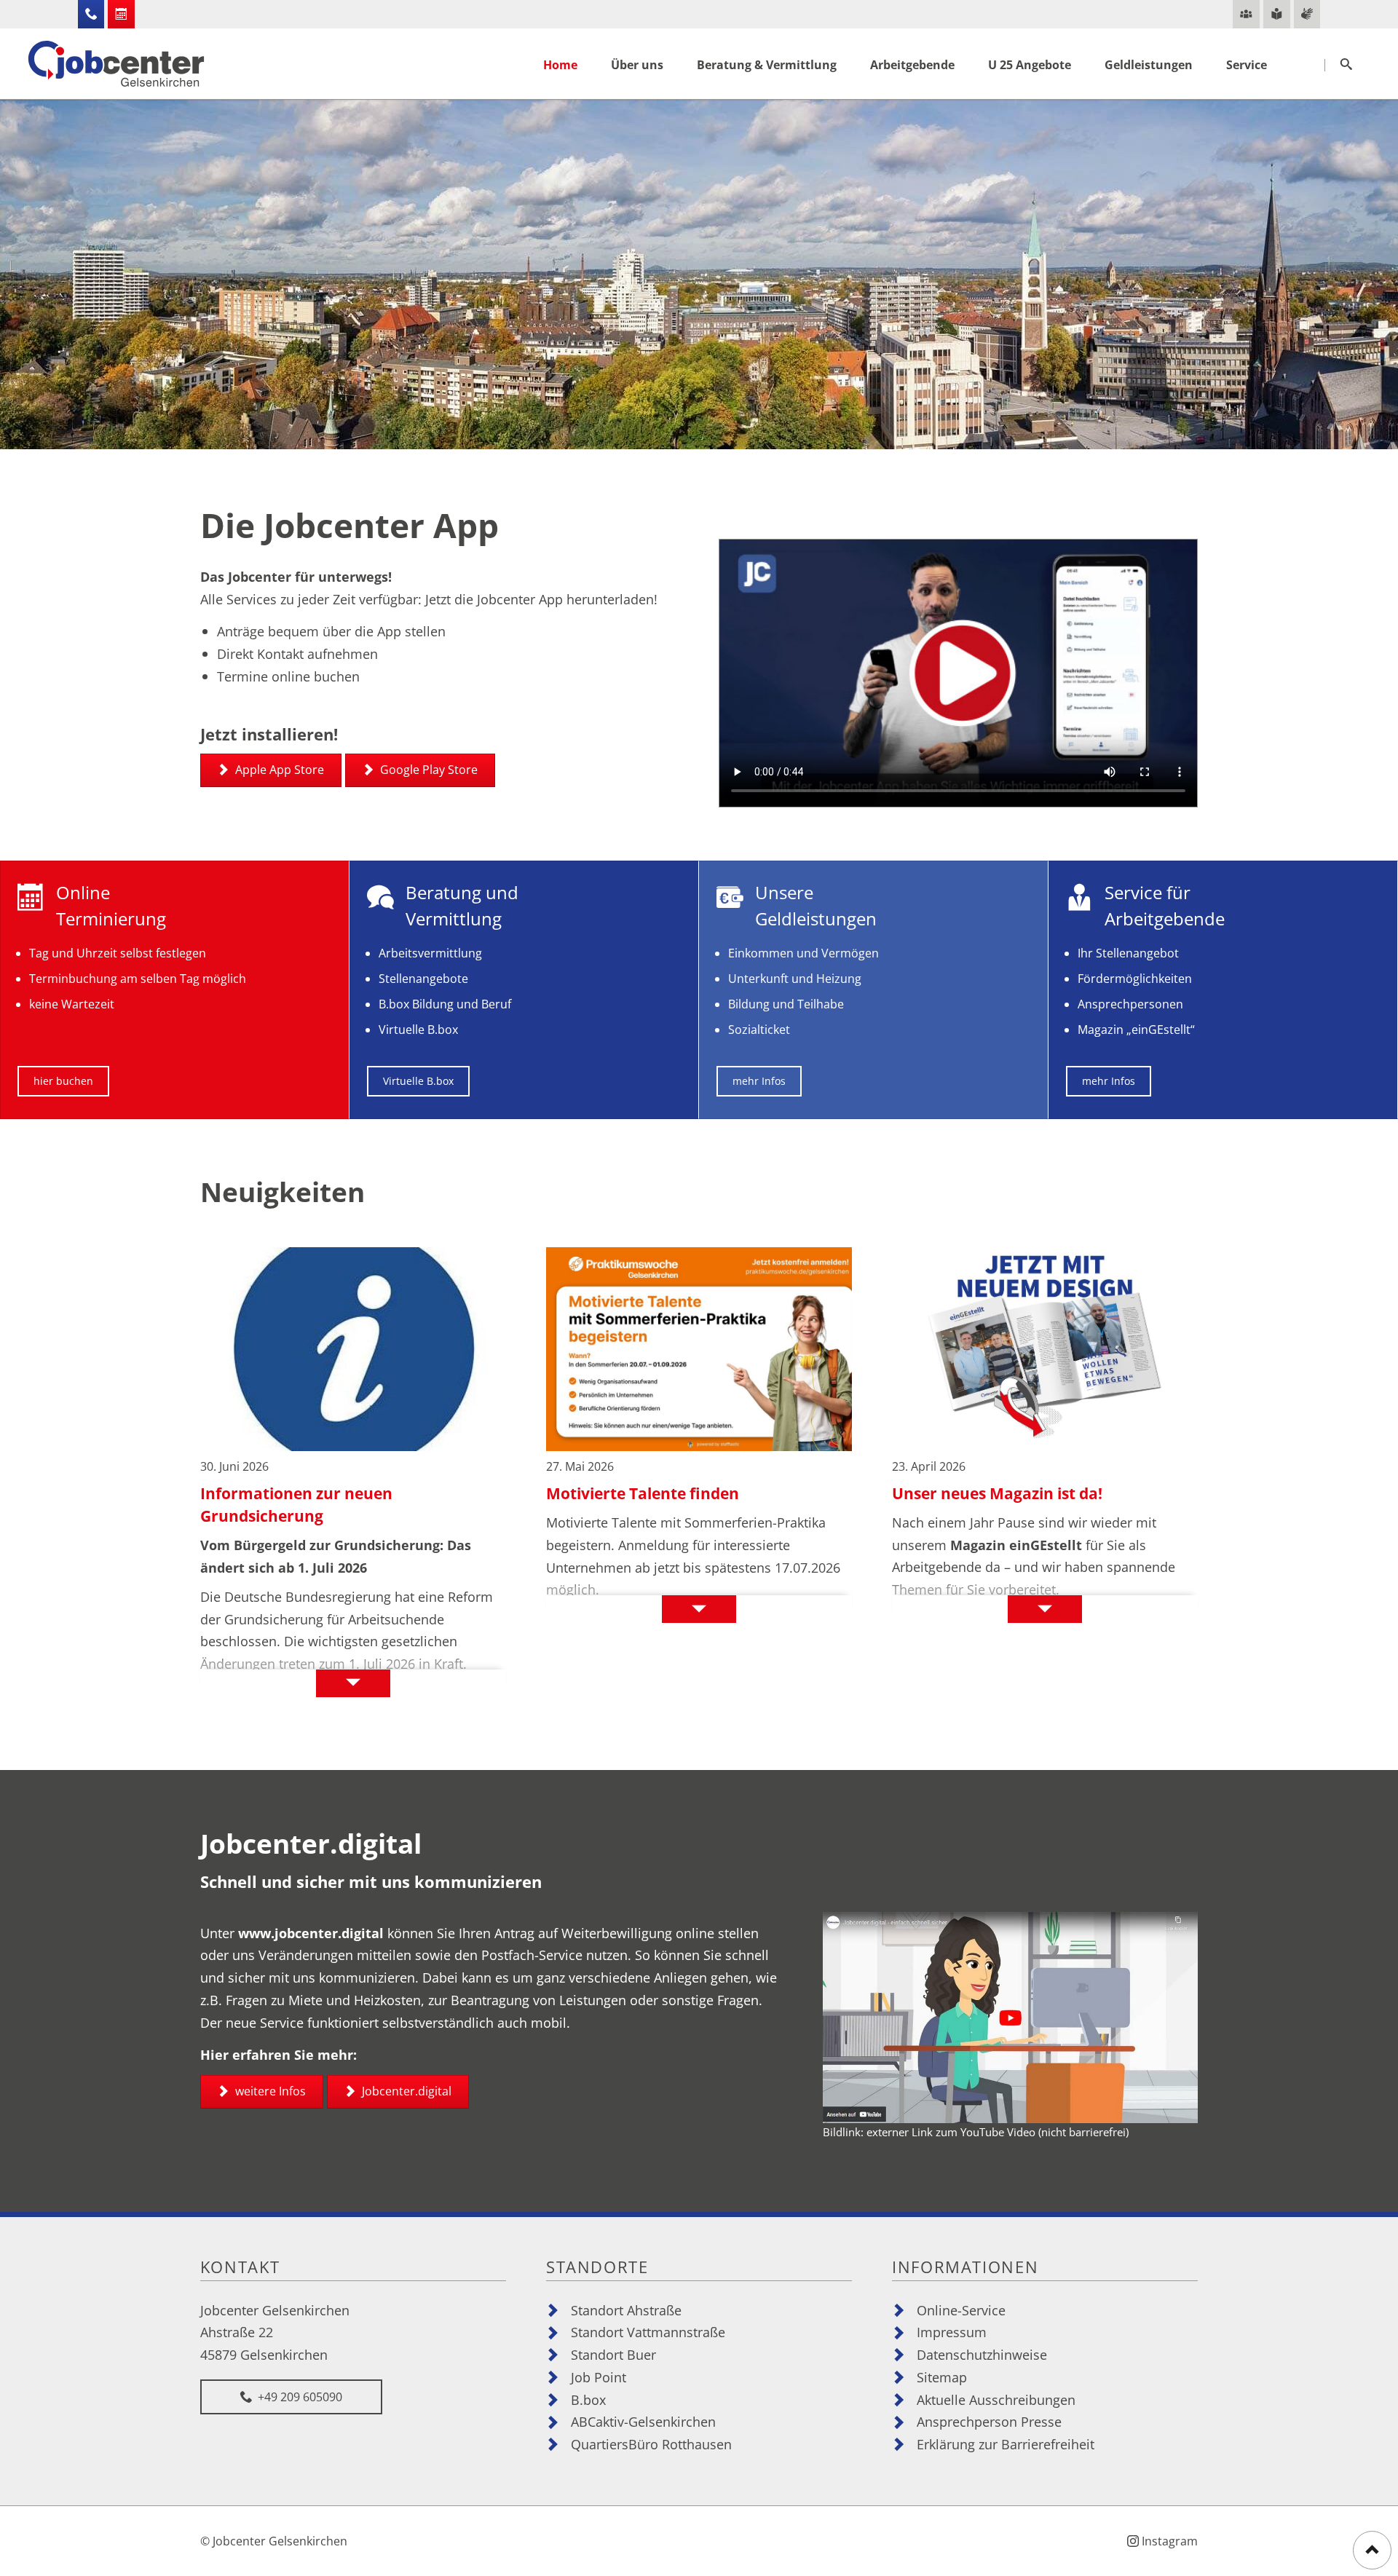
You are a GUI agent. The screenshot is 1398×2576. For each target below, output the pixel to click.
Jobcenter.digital (405, 2091)
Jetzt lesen (948, 1609)
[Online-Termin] (121, 14)
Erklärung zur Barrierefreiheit (1006, 2444)
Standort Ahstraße (626, 2310)
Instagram (1170, 2541)
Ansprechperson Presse (989, 2421)
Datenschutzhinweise (982, 2354)
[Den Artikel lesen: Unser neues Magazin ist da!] (1045, 1349)
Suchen (1346, 65)
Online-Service (961, 2310)
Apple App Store (278, 770)
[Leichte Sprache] (1277, 14)
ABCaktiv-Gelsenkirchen (643, 2421)
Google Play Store (427, 770)
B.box (588, 2399)
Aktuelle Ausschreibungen (996, 2399)
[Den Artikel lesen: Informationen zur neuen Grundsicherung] (353, 1349)
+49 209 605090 (299, 2397)
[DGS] (1307, 14)
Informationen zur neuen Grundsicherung (296, 1505)
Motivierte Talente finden (643, 1493)
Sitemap (942, 2377)
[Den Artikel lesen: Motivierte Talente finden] (699, 1349)
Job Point (599, 2377)
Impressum (952, 2332)
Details (270, 1684)
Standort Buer (613, 2354)
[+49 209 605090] (91, 14)
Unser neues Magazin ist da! (997, 1493)
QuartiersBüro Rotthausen (651, 2444)
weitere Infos (269, 2091)
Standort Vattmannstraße (648, 2332)
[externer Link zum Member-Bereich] (1246, 14)
